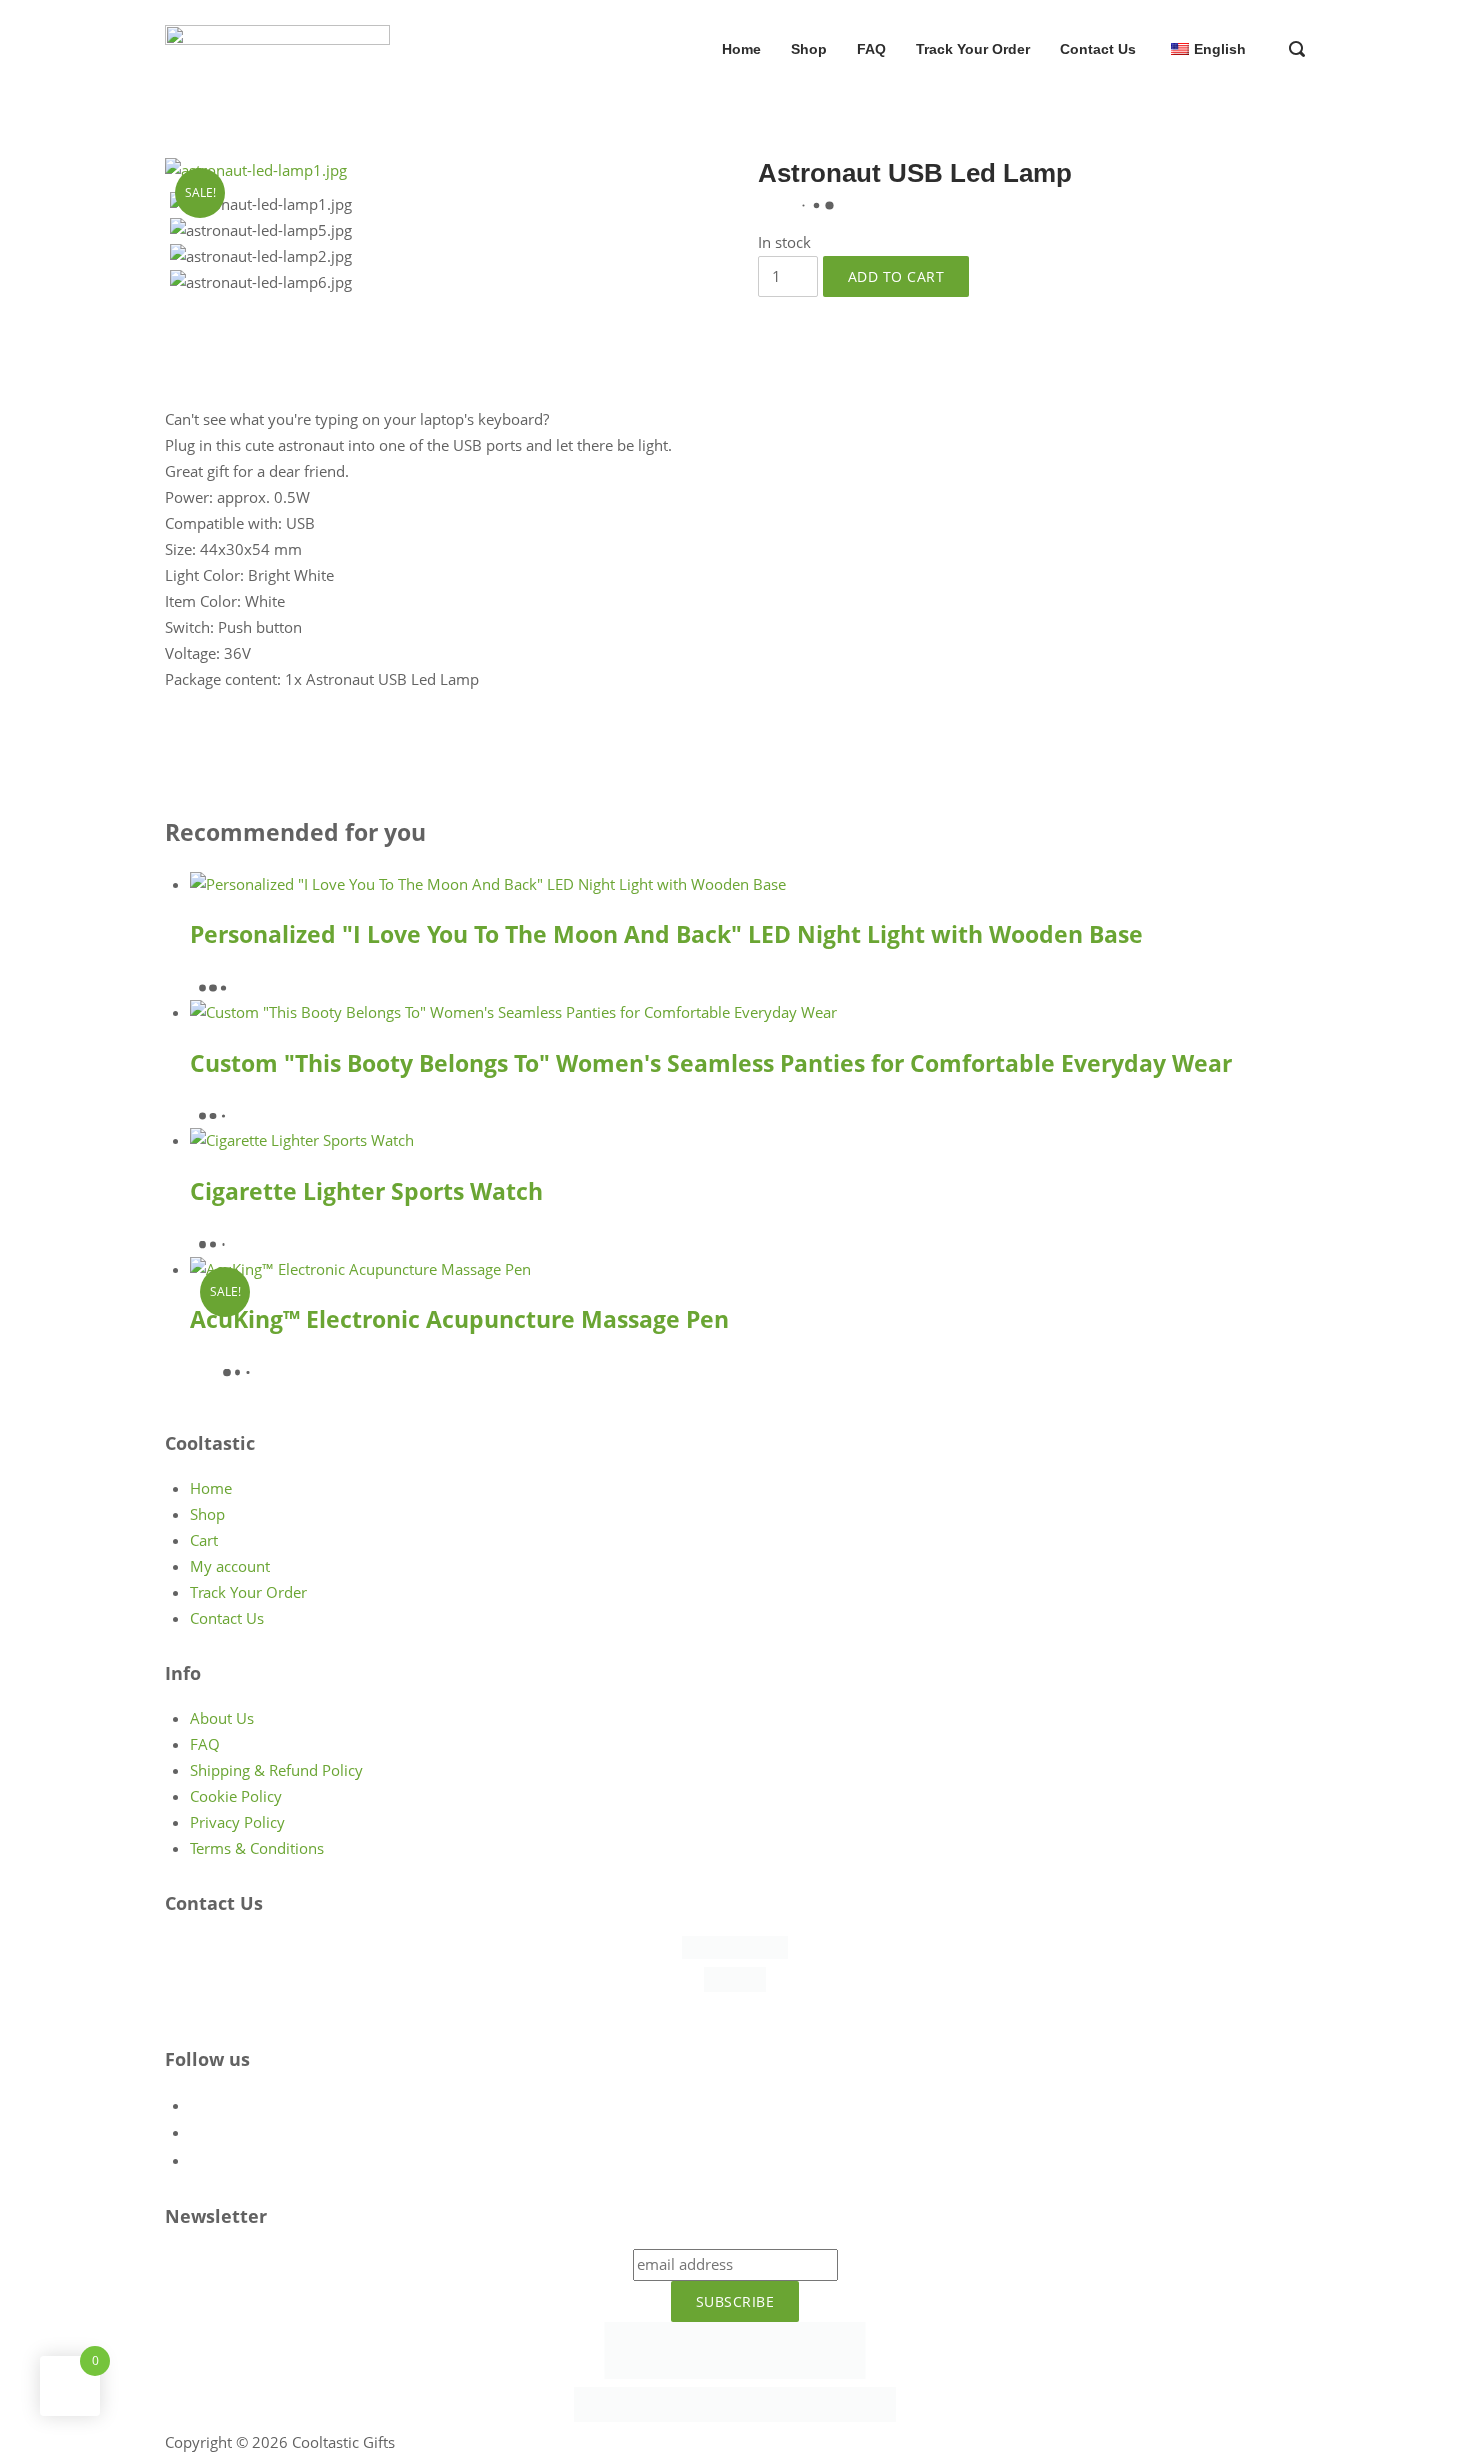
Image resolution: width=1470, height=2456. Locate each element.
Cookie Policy (236, 1796)
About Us (222, 1718)
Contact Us (1098, 49)
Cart (204, 1540)
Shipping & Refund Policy (276, 1770)
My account (230, 1566)
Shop (809, 49)
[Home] (277, 47)
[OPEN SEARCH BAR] (1297, 51)
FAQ (871, 49)
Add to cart (896, 276)
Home (741, 49)
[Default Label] (202, 2105)
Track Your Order (973, 49)
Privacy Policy (237, 1822)
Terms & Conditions (257, 1848)
